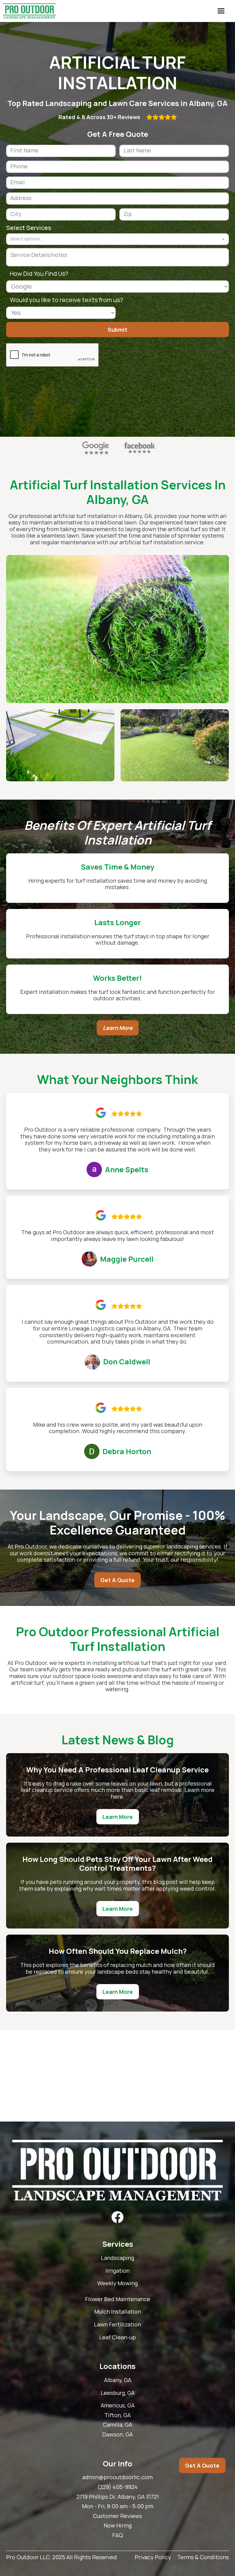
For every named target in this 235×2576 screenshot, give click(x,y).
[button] (221, 11)
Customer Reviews (117, 2516)
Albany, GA (118, 2380)
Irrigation (118, 2271)
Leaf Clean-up (117, 2337)
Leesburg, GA (118, 2393)
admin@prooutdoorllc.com (117, 2477)
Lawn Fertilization (117, 2325)
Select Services (29, 228)
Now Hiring (118, 2526)
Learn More (118, 1028)
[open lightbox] (117, 629)
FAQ (118, 2535)
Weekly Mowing (117, 2283)
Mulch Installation (118, 2312)
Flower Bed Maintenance (118, 2299)
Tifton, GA (117, 2415)
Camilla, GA (117, 2425)
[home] (29, 11)
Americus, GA (118, 2406)
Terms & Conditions (203, 2557)
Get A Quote (117, 1580)
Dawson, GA (117, 2435)
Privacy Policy (153, 2557)
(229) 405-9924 (117, 2487)
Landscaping (117, 2258)
